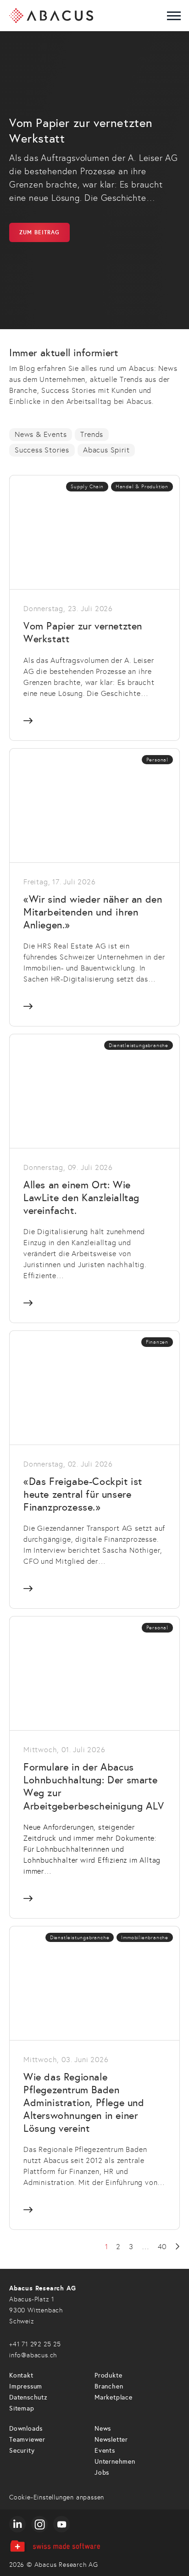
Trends (92, 434)
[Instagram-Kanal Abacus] (39, 2524)
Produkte (108, 2375)
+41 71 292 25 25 (35, 2344)
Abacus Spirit (106, 450)
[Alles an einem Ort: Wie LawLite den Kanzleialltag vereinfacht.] (94, 1178)
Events (105, 2451)
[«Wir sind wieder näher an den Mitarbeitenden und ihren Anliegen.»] (94, 887)
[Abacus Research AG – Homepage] (51, 16)
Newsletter (111, 2440)
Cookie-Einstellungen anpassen (57, 2497)
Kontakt (21, 2375)
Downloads (26, 2429)
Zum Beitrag (39, 232)
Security (22, 2451)
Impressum (26, 2386)
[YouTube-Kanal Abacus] (61, 2524)
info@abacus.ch (33, 2355)
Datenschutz (28, 2397)
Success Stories (42, 450)
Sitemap (22, 2408)
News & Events (41, 434)
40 (162, 2247)
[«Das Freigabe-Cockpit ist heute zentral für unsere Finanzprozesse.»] (94, 1469)
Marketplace (114, 2397)
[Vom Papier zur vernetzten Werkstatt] (94, 607)
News (103, 2429)
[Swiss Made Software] (94, 2546)
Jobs (102, 2473)
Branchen (109, 2386)
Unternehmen (115, 2462)
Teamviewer (27, 2440)
